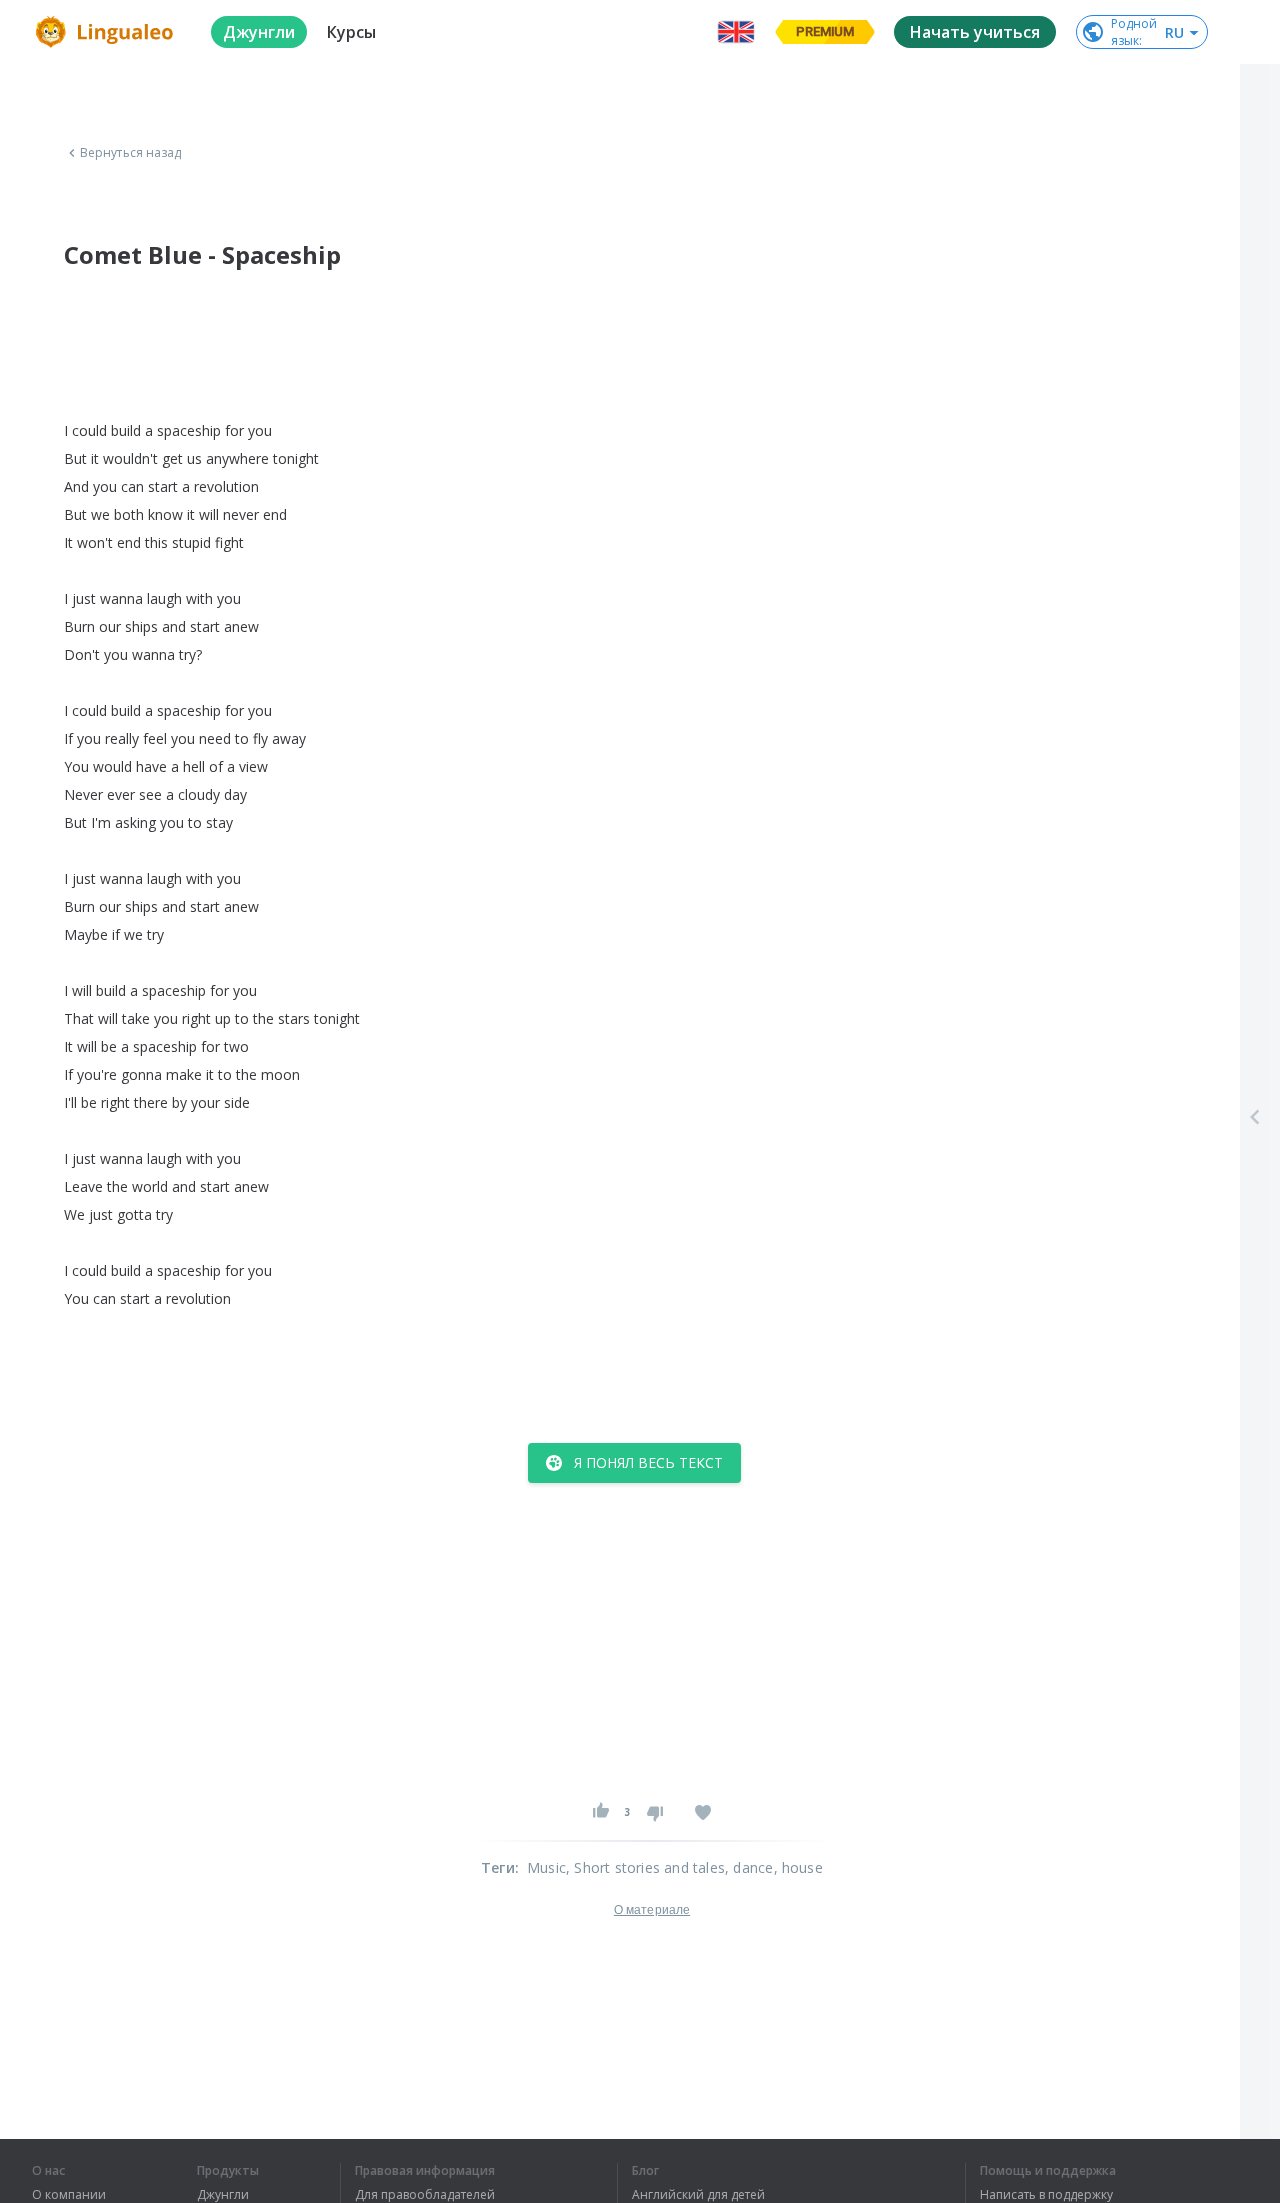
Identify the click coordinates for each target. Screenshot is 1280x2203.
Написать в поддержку (1046, 2195)
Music (546, 1867)
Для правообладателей (425, 2195)
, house (798, 1867)
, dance (749, 1867)
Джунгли (223, 2195)
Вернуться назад (131, 153)
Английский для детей (698, 2195)
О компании (69, 2195)
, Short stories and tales (645, 1867)
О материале (652, 1910)
